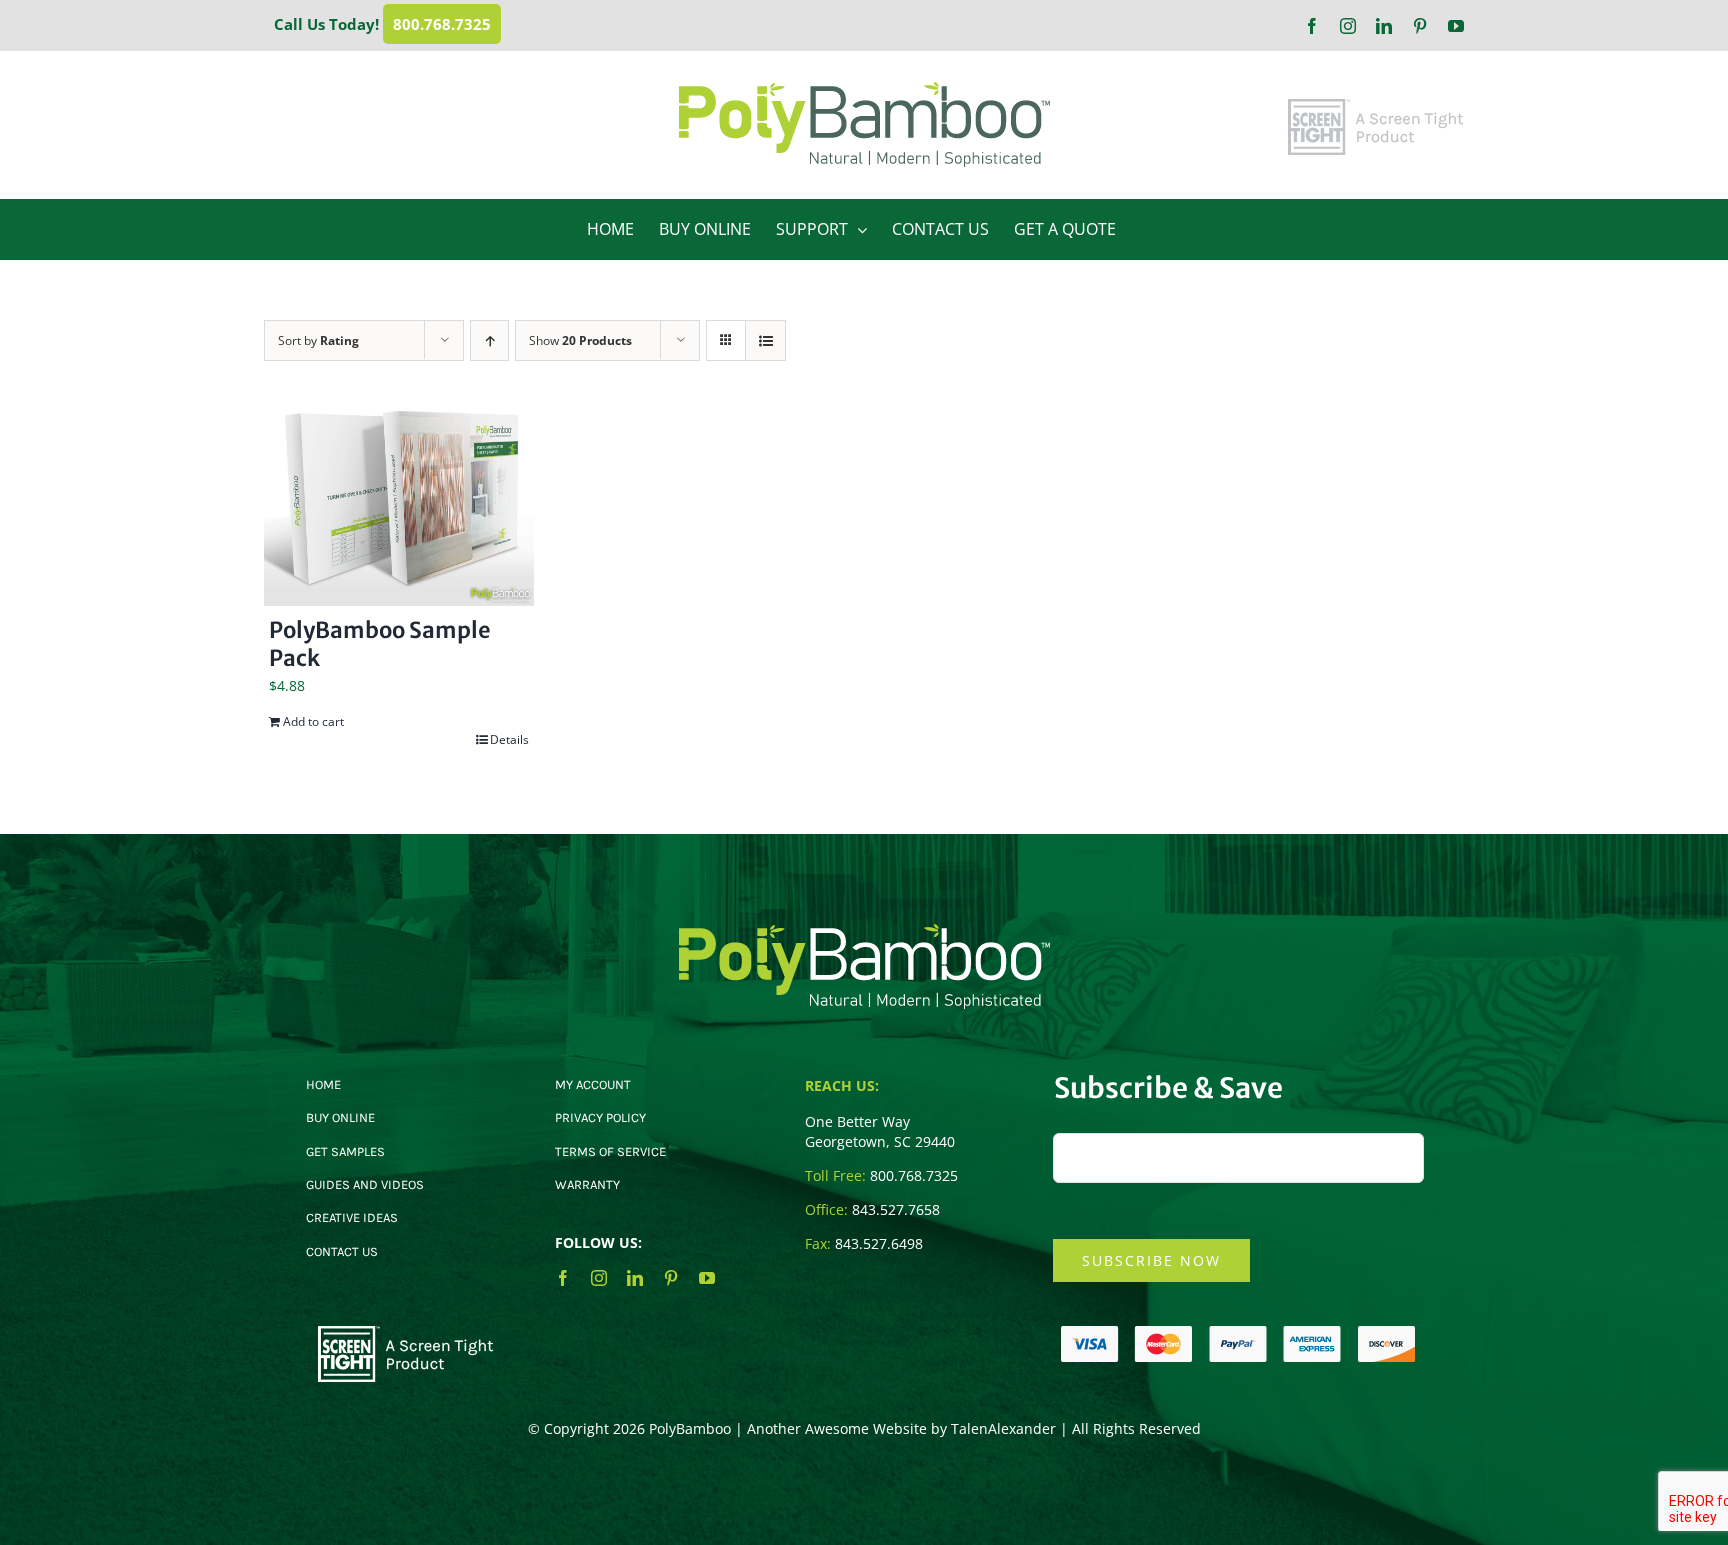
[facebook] (563, 1278)
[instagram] (599, 1278)
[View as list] (765, 340)
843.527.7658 (896, 1209)
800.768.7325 (442, 24)
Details (509, 739)
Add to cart (313, 721)
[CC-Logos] (1238, 1332)
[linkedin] (635, 1278)
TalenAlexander (1003, 1428)
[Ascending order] (489, 340)
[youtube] (707, 1278)
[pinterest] (671, 1278)
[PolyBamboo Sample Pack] (399, 504)
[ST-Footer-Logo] (406, 1332)
